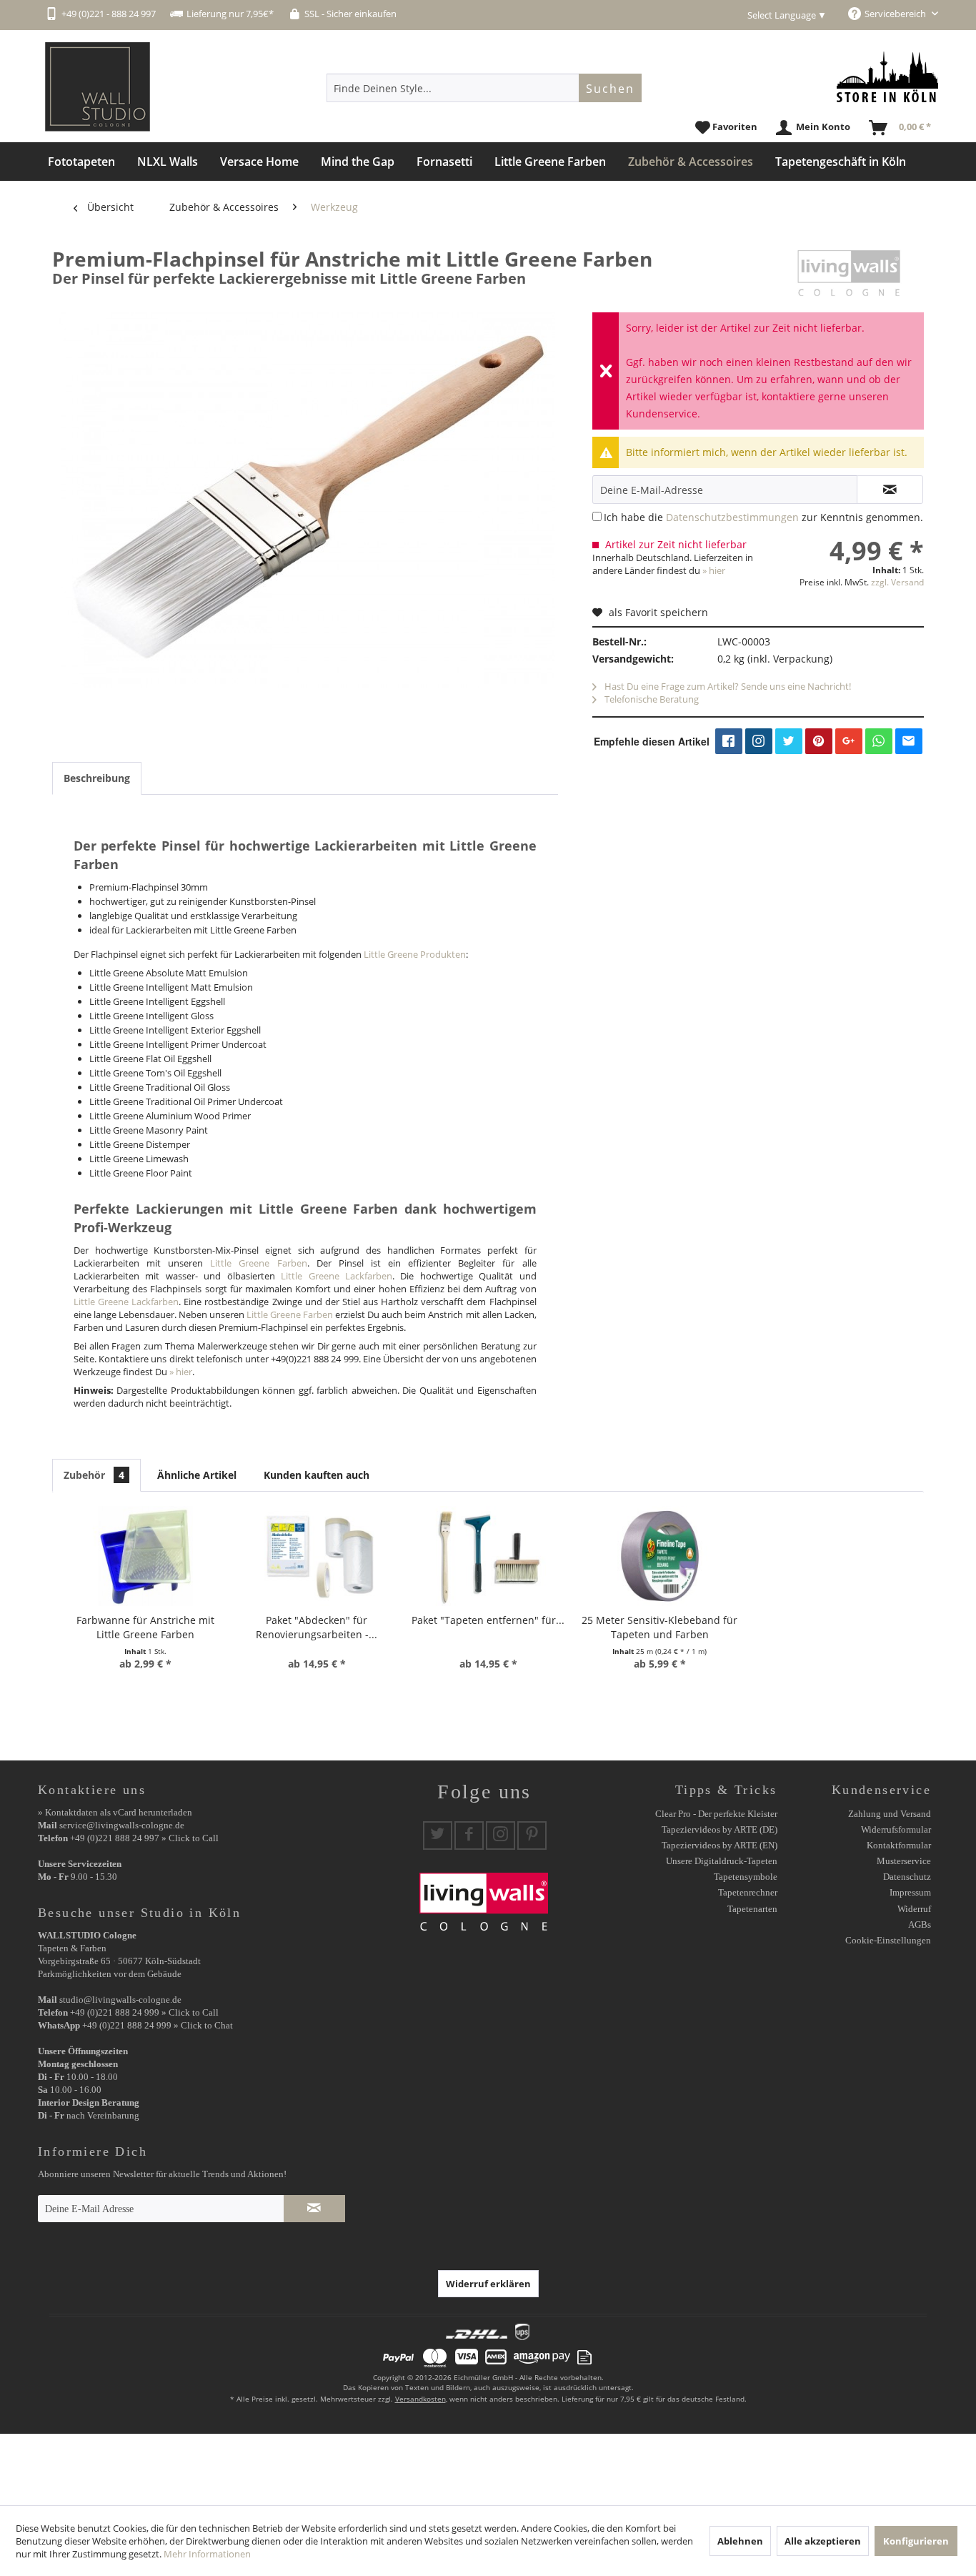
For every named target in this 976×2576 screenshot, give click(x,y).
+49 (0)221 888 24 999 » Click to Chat (158, 2025)
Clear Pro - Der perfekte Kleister (716, 1814)
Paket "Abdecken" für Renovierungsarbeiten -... (317, 1627)
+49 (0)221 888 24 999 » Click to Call (144, 2012)
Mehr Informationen (207, 2554)
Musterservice (904, 1861)
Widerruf (914, 1909)
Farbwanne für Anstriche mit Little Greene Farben (145, 1627)
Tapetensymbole (746, 1877)
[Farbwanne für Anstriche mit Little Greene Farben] (145, 1556)
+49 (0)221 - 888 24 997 (109, 14)
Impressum (910, 1892)
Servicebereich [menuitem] (896, 14)
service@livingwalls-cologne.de (122, 1825)
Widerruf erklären (488, 2284)
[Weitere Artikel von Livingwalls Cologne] (849, 273)
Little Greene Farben (258, 1263)
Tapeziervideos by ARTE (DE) (719, 1829)
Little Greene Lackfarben (337, 1276)
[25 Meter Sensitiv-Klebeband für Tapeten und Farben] (659, 1556)
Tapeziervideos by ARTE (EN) (719, 1845)
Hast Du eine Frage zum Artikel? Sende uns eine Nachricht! (727, 686)
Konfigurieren (916, 2541)
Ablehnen (740, 2541)
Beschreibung (97, 778)
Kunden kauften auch (317, 1475)
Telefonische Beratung (651, 699)
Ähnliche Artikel (197, 1475)
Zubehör (94, 1475)
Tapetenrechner (748, 1892)
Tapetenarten (752, 1909)
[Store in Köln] (887, 77)
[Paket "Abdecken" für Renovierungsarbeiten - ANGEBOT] (317, 1556)
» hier (714, 570)
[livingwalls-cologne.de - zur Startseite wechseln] (98, 87)
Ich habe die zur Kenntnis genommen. (763, 517)
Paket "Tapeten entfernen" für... (488, 1620)
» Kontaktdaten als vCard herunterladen (115, 1812)
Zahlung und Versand (890, 1814)
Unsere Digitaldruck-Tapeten (722, 1861)
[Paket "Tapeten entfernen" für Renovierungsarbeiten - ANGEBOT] (488, 1556)
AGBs (920, 1924)
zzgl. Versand (897, 582)
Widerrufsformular (896, 1829)
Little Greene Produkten (415, 954)
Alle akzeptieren (823, 2541)
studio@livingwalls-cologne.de (120, 2000)
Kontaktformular (899, 1845)
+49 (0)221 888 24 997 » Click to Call (144, 1838)
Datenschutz (907, 1877)
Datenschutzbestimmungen (732, 517)
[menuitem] (484, 88)
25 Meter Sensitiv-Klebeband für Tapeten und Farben (659, 1627)
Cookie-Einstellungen (888, 1940)
